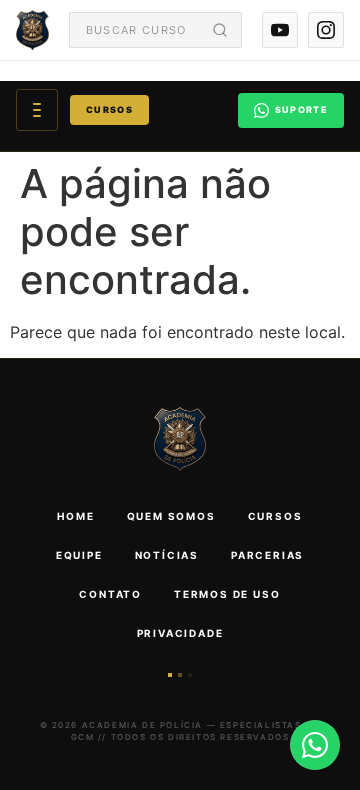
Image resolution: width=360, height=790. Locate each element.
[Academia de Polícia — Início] (32, 30)
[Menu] (37, 110)
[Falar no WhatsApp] (315, 745)
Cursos (109, 109)
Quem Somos (171, 516)
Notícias (167, 555)
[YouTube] (280, 30)
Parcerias (267, 555)
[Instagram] (326, 30)
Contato (110, 594)
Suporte (301, 109)
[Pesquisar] (220, 30)
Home (75, 516)
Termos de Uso (227, 594)
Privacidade (180, 633)
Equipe (79, 555)
